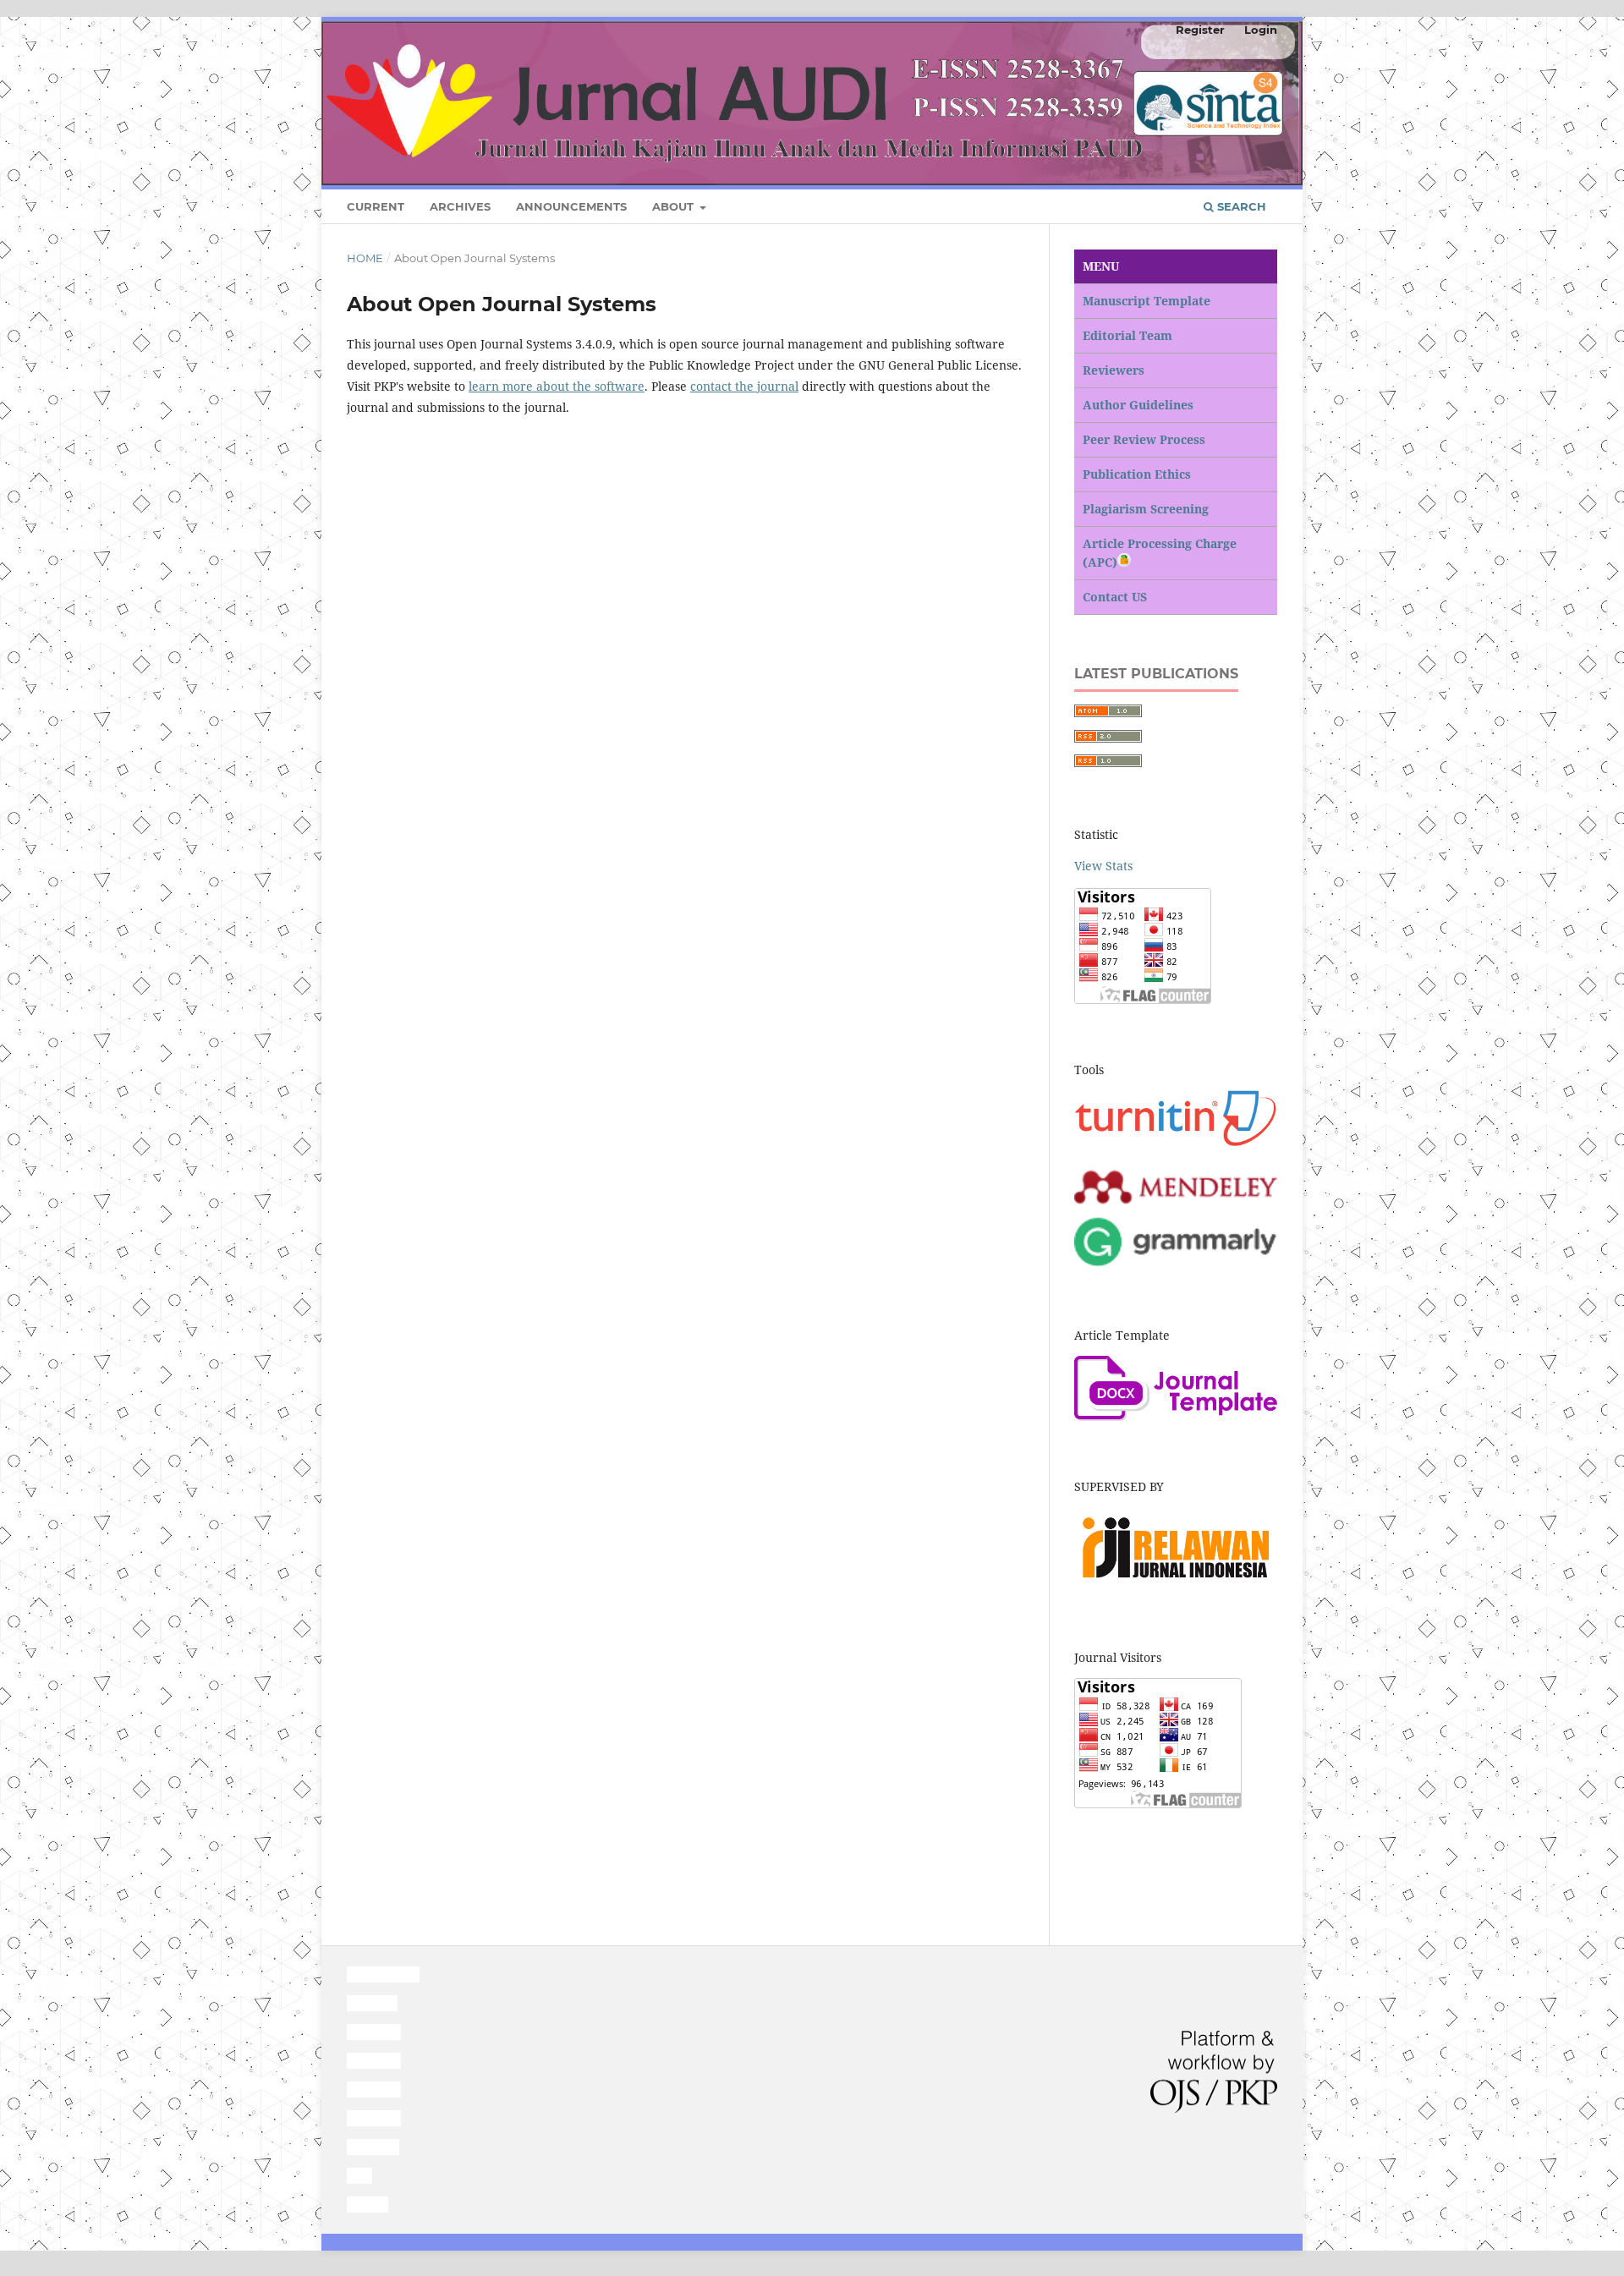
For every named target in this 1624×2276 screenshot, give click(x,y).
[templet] (1176, 1416)
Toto (359, 2176)
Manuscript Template (1147, 301)
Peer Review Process (1144, 439)
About (675, 206)
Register (1200, 30)
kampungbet (383, 1974)
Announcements (571, 206)
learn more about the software (557, 386)
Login (1261, 30)
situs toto (372, 2003)
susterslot (374, 2032)
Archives (460, 206)
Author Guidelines (1138, 405)
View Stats (1103, 866)
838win (368, 2205)
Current (376, 206)
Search (1240, 206)
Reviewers (1114, 370)
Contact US (1115, 597)
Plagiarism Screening (1146, 509)
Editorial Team (1127, 335)
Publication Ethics (1137, 474)
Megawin (373, 2147)
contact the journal (744, 386)
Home (365, 258)
